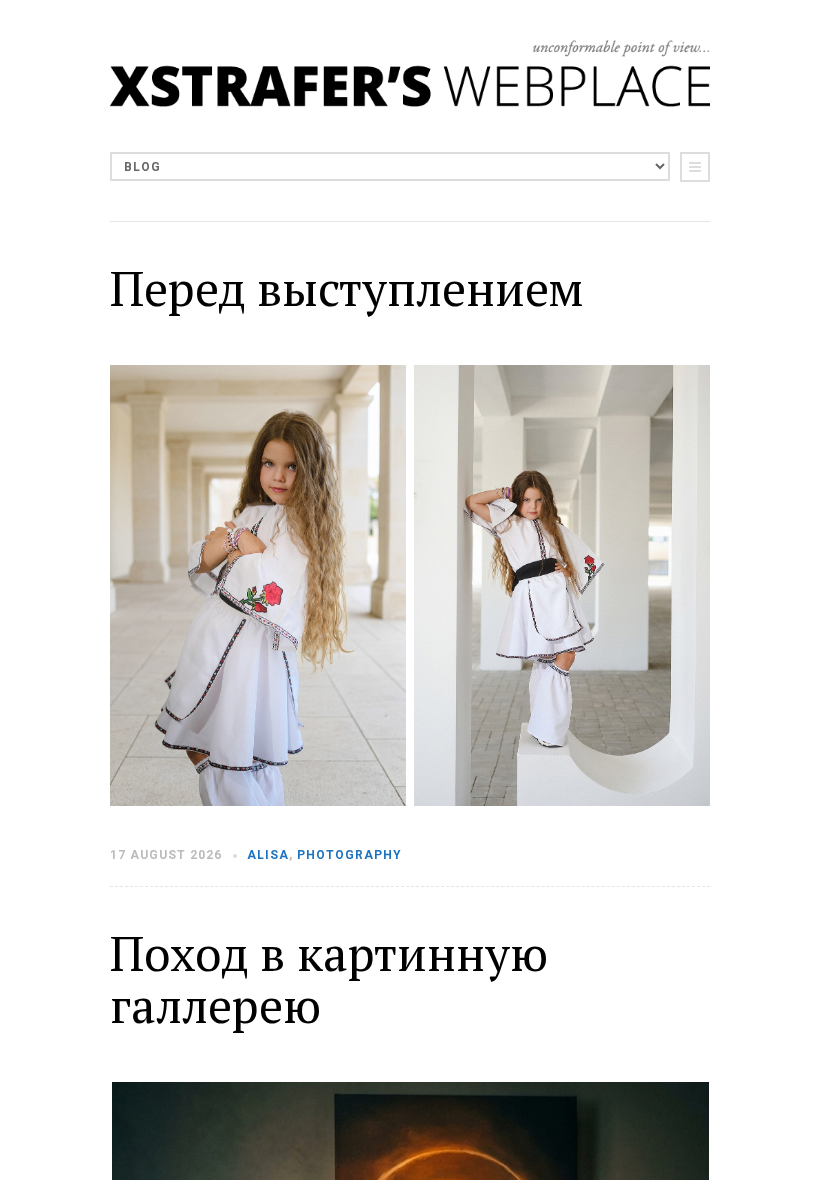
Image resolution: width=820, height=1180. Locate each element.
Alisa (268, 855)
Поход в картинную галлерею (329, 979)
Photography (349, 855)
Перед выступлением (346, 288)
